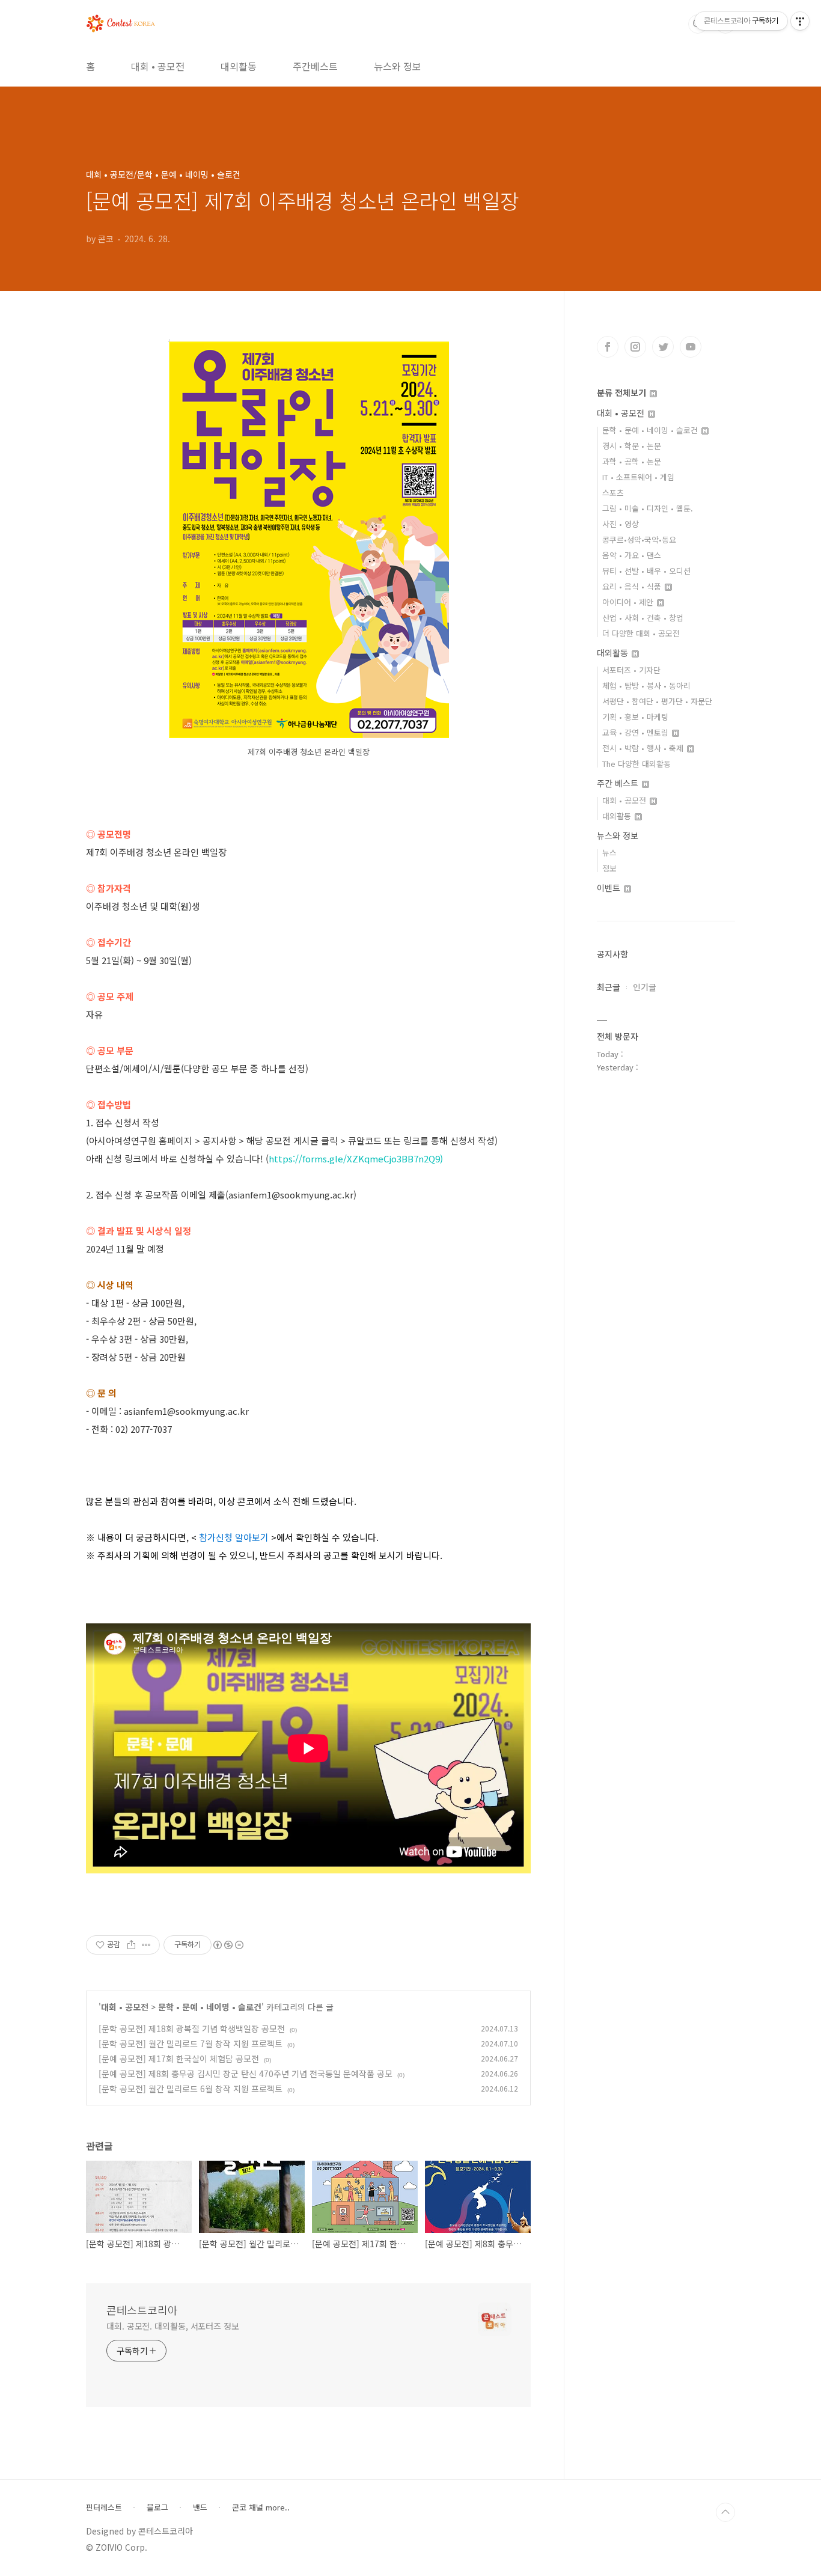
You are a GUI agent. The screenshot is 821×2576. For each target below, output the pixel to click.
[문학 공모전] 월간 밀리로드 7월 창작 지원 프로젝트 (191, 2043)
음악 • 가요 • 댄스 (632, 555)
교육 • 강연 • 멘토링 (636, 732)
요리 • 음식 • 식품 (633, 586)
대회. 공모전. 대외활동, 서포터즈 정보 (173, 2326)
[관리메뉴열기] (800, 21)
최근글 (609, 987)
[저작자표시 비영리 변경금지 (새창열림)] (228, 1945)
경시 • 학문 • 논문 (632, 446)
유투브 (691, 347)
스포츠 (613, 493)
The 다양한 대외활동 (636, 764)
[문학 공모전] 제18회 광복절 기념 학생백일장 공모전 (192, 2028)
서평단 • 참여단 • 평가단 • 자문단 (657, 701)
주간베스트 (315, 66)
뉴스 (609, 853)
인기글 (645, 987)
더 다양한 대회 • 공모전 (641, 633)
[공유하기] (131, 1945)
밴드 (200, 2507)
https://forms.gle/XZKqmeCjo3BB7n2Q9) (356, 1158)
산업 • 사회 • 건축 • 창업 (643, 618)
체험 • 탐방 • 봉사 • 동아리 (646, 685)
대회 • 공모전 (158, 66)
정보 (609, 868)
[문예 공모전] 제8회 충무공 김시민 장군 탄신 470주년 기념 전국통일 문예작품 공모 (246, 2074)
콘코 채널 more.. (261, 2507)
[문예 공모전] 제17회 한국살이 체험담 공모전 (179, 2059)
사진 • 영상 (621, 524)
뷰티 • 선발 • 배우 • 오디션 (646, 571)
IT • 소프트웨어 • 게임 (638, 477)
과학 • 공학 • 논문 (632, 461)
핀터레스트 (104, 2507)
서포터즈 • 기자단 (631, 670)
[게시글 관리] (146, 1945)
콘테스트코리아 (142, 2310)
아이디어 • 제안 (629, 602)
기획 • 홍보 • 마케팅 (635, 717)
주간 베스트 (619, 783)
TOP (725, 2512)
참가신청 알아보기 (234, 1537)
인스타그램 (635, 347)
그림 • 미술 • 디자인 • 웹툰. (648, 508)
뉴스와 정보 (398, 66)
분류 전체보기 (623, 392)
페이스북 (608, 347)
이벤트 (610, 888)
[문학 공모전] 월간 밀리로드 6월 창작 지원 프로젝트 (191, 2089)
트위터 (663, 347)
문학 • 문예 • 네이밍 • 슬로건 (210, 2007)
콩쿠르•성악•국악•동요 (639, 539)
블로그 (157, 2507)
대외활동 (239, 66)
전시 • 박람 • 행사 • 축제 (644, 748)
